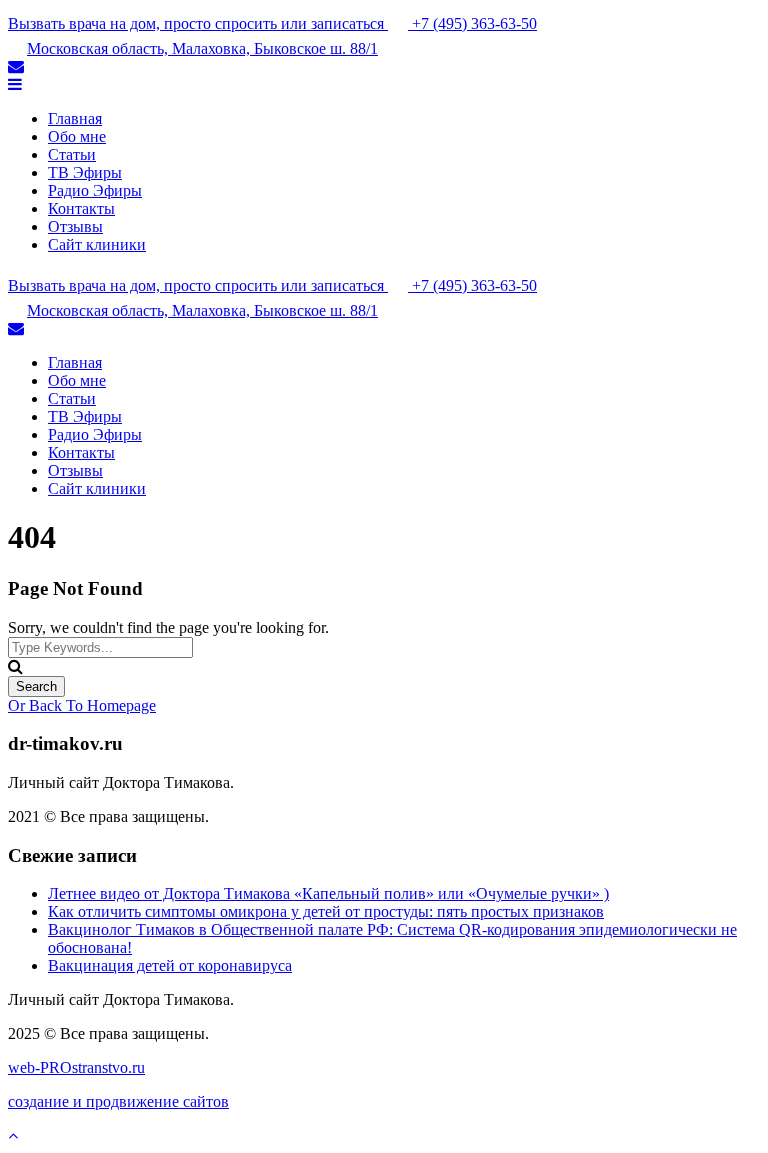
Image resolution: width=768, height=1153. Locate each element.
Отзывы (75, 226)
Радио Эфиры (95, 190)
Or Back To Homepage (82, 705)
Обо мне (77, 136)
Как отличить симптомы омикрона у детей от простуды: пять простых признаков (326, 911)
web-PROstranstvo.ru (76, 1067)
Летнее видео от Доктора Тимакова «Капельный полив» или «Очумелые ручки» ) (328, 893)
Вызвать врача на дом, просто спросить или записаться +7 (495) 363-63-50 (272, 23)
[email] (16, 66)
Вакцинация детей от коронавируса (170, 965)
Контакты (81, 208)
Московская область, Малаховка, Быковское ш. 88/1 (202, 48)
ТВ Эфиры (85, 172)
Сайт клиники (97, 244)
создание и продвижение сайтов (118, 1101)
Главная (75, 118)
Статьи (72, 154)
